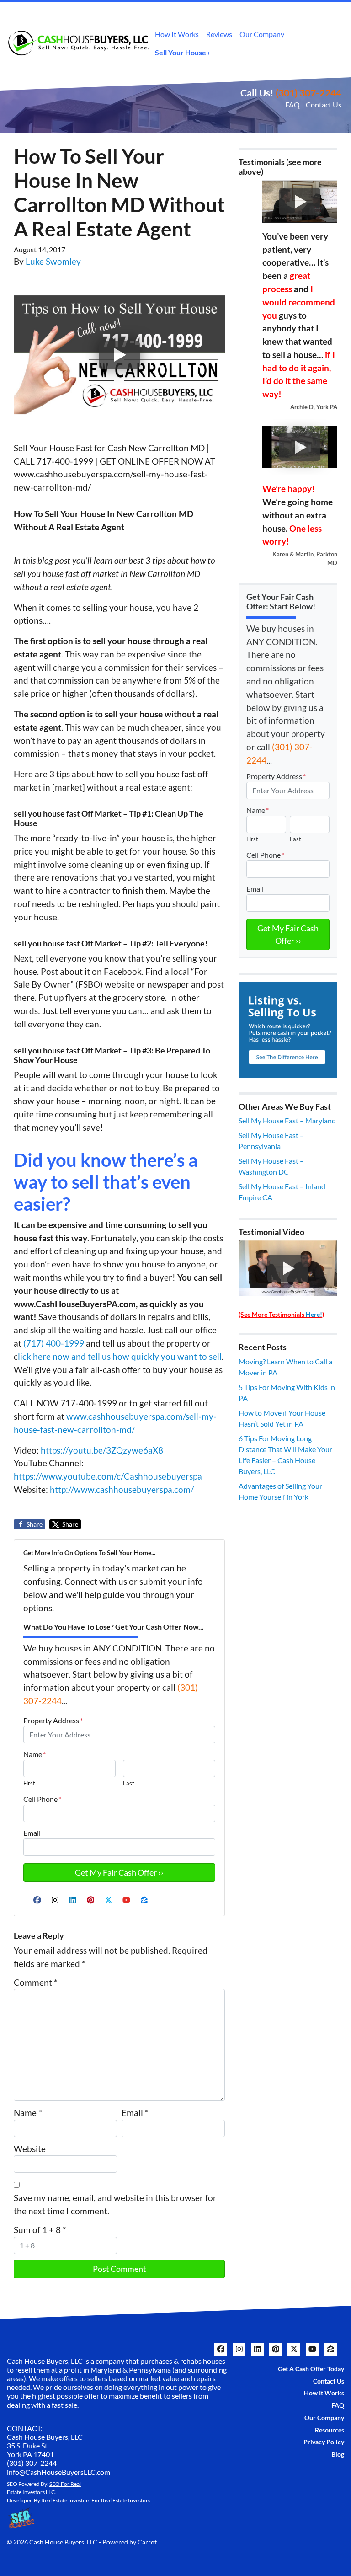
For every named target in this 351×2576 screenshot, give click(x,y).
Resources (330, 2430)
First (29, 1783)
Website (30, 2149)
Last (129, 1783)
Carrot (147, 2542)
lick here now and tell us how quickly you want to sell (120, 1356)
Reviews (219, 34)
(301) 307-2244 (308, 93)
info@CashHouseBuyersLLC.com (58, 2472)
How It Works (177, 34)
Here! (314, 1314)
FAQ (292, 104)
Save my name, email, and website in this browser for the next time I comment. (115, 2204)
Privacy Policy (324, 2442)
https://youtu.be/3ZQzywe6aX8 (102, 1450)
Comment (36, 1982)
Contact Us (324, 104)
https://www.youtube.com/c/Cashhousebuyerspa (108, 1476)
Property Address (53, 1720)
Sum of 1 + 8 (40, 2230)
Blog (338, 2454)
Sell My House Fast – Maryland (287, 1120)
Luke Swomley (53, 261)
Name (35, 1754)
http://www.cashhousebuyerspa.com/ (122, 1489)
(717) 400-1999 (54, 1343)
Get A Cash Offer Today (311, 2369)
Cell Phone (42, 1799)
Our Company (262, 34)
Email (32, 1833)
